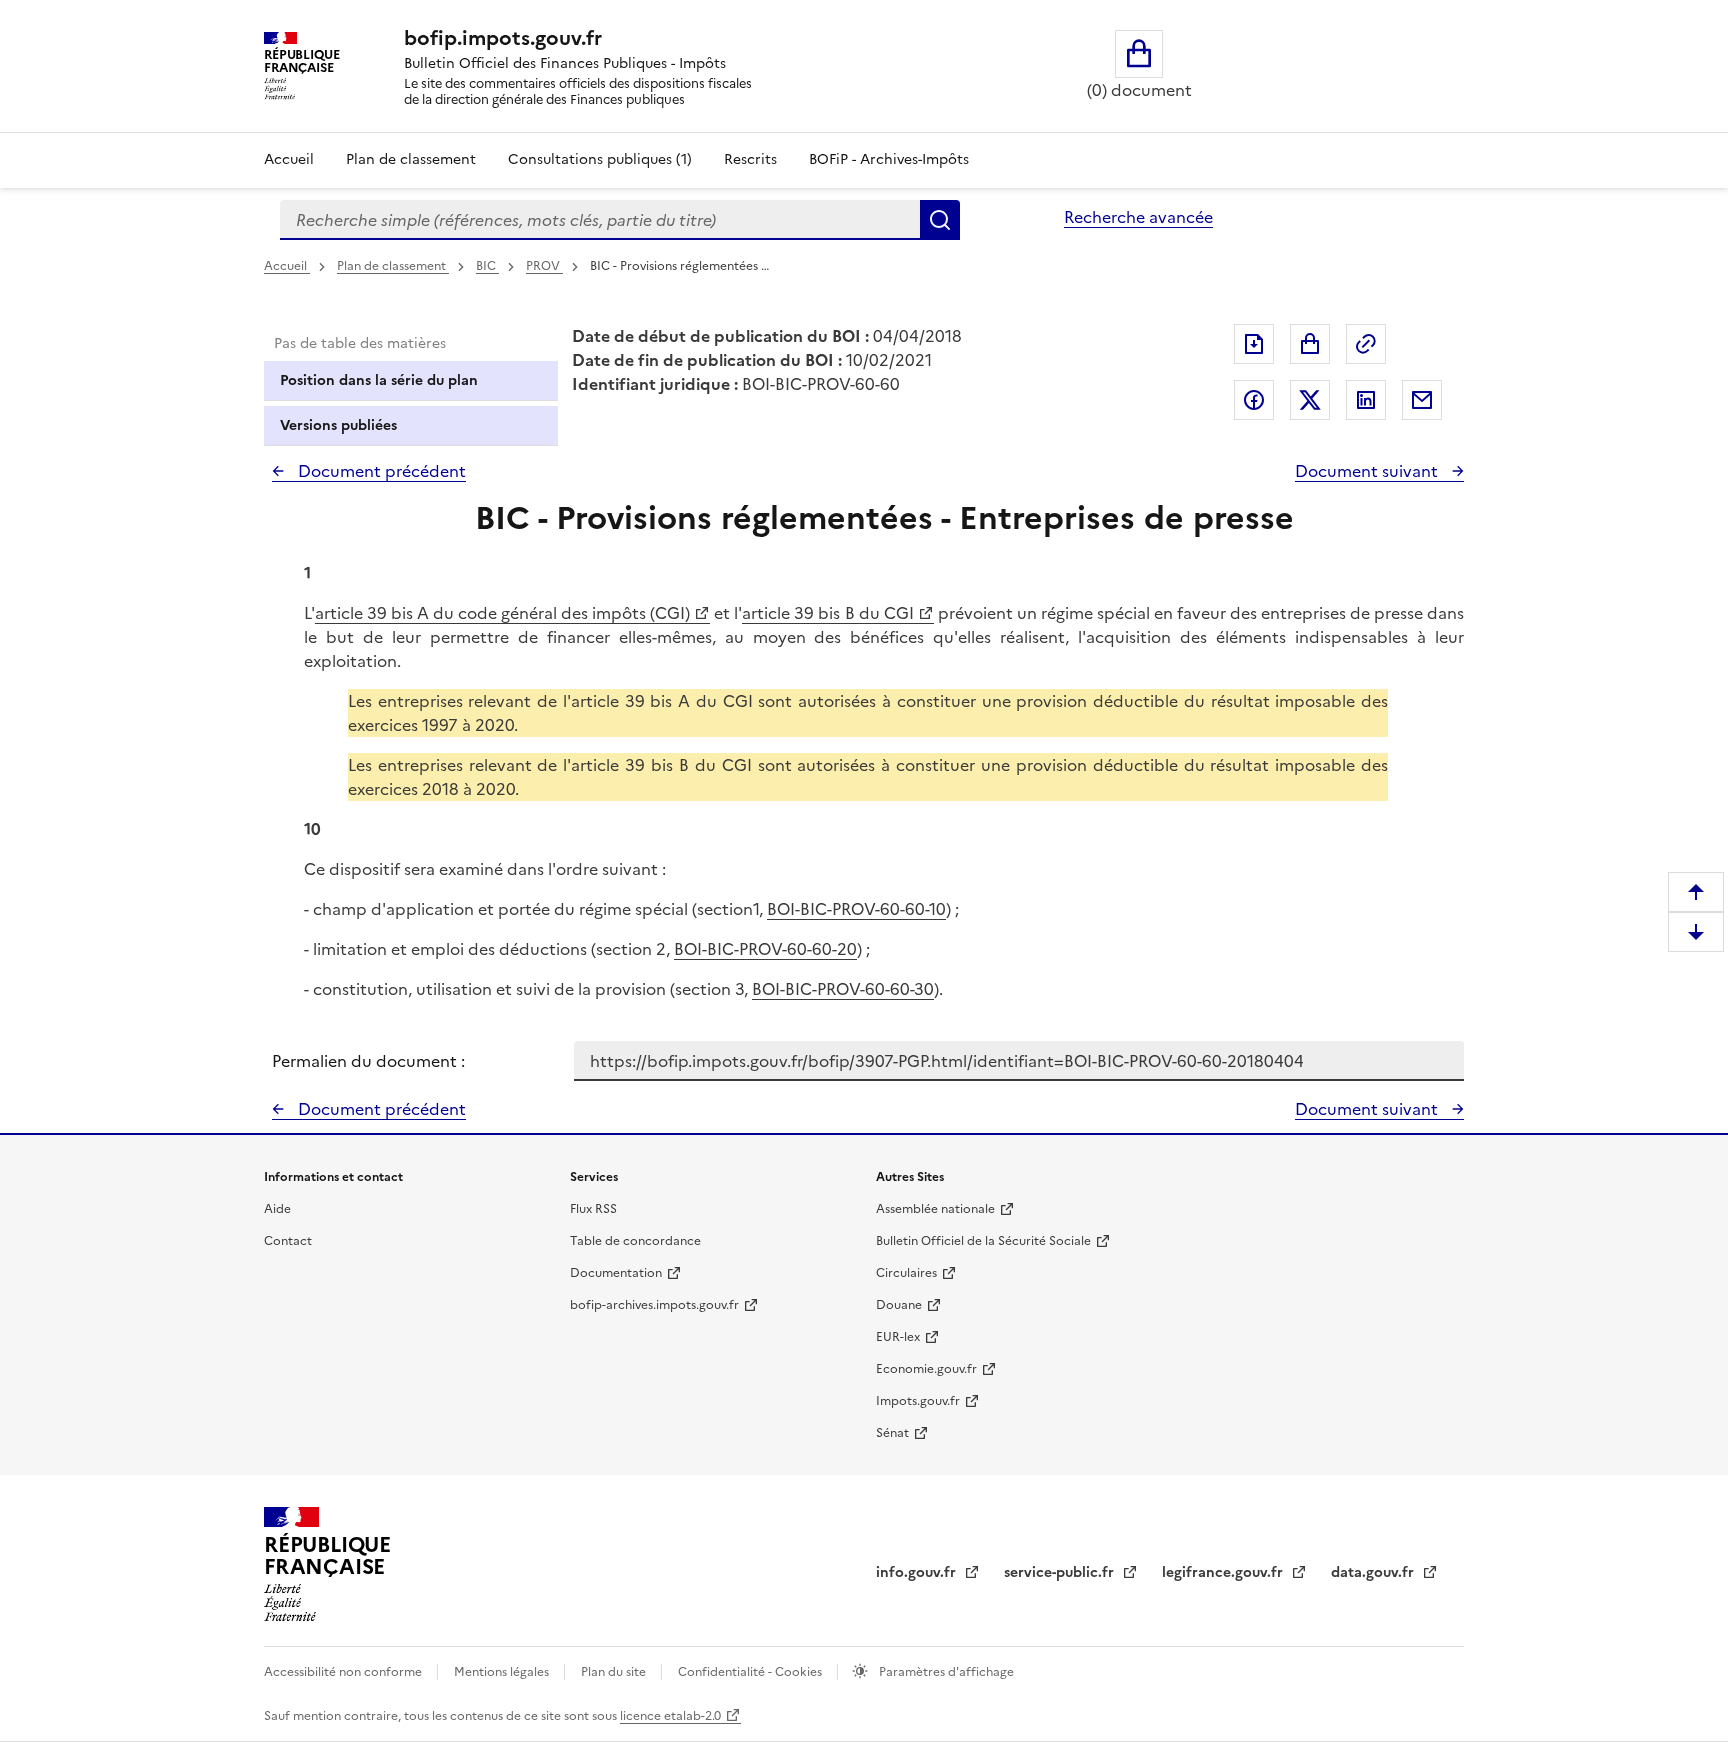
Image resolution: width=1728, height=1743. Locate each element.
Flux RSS (593, 1209)
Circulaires (906, 1273)
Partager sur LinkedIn (1366, 400)
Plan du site (615, 1672)
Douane (899, 1305)
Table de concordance (635, 1241)
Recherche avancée (1138, 217)
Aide (277, 1209)
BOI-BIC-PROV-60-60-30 (843, 989)
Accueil (289, 159)
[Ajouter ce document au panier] (1310, 344)
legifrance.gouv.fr (1224, 1572)
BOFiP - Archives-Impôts (889, 159)
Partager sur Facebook (1254, 400)
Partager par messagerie (1422, 400)
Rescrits (750, 159)
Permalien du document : (368, 1061)
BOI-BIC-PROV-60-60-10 (856, 909)
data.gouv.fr (1374, 1572)
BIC (487, 266)
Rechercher (940, 220)
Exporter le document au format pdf (1254, 344)
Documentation (616, 1273)
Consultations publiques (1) (600, 159)
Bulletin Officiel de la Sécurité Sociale (983, 1241)
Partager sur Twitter (1310, 400)
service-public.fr (1061, 1572)
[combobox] (600, 220)
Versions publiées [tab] (338, 425)
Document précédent (380, 471)
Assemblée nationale (935, 1209)
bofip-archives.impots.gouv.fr (654, 1305)
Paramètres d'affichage (945, 1672)
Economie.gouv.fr (926, 1369)
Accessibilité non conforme (344, 1672)
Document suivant (1368, 471)
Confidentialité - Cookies (751, 1672)
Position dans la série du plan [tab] (379, 380)
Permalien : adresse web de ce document (1366, 344)
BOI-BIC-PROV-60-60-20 (765, 949)
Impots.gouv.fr (918, 1401)
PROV (544, 266)
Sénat (892, 1433)
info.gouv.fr (918, 1572)
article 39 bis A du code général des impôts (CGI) (502, 613)
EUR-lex (898, 1337)
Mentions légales (503, 1672)
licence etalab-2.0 (670, 1716)
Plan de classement (411, 159)
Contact (288, 1241)
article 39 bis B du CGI (827, 613)
